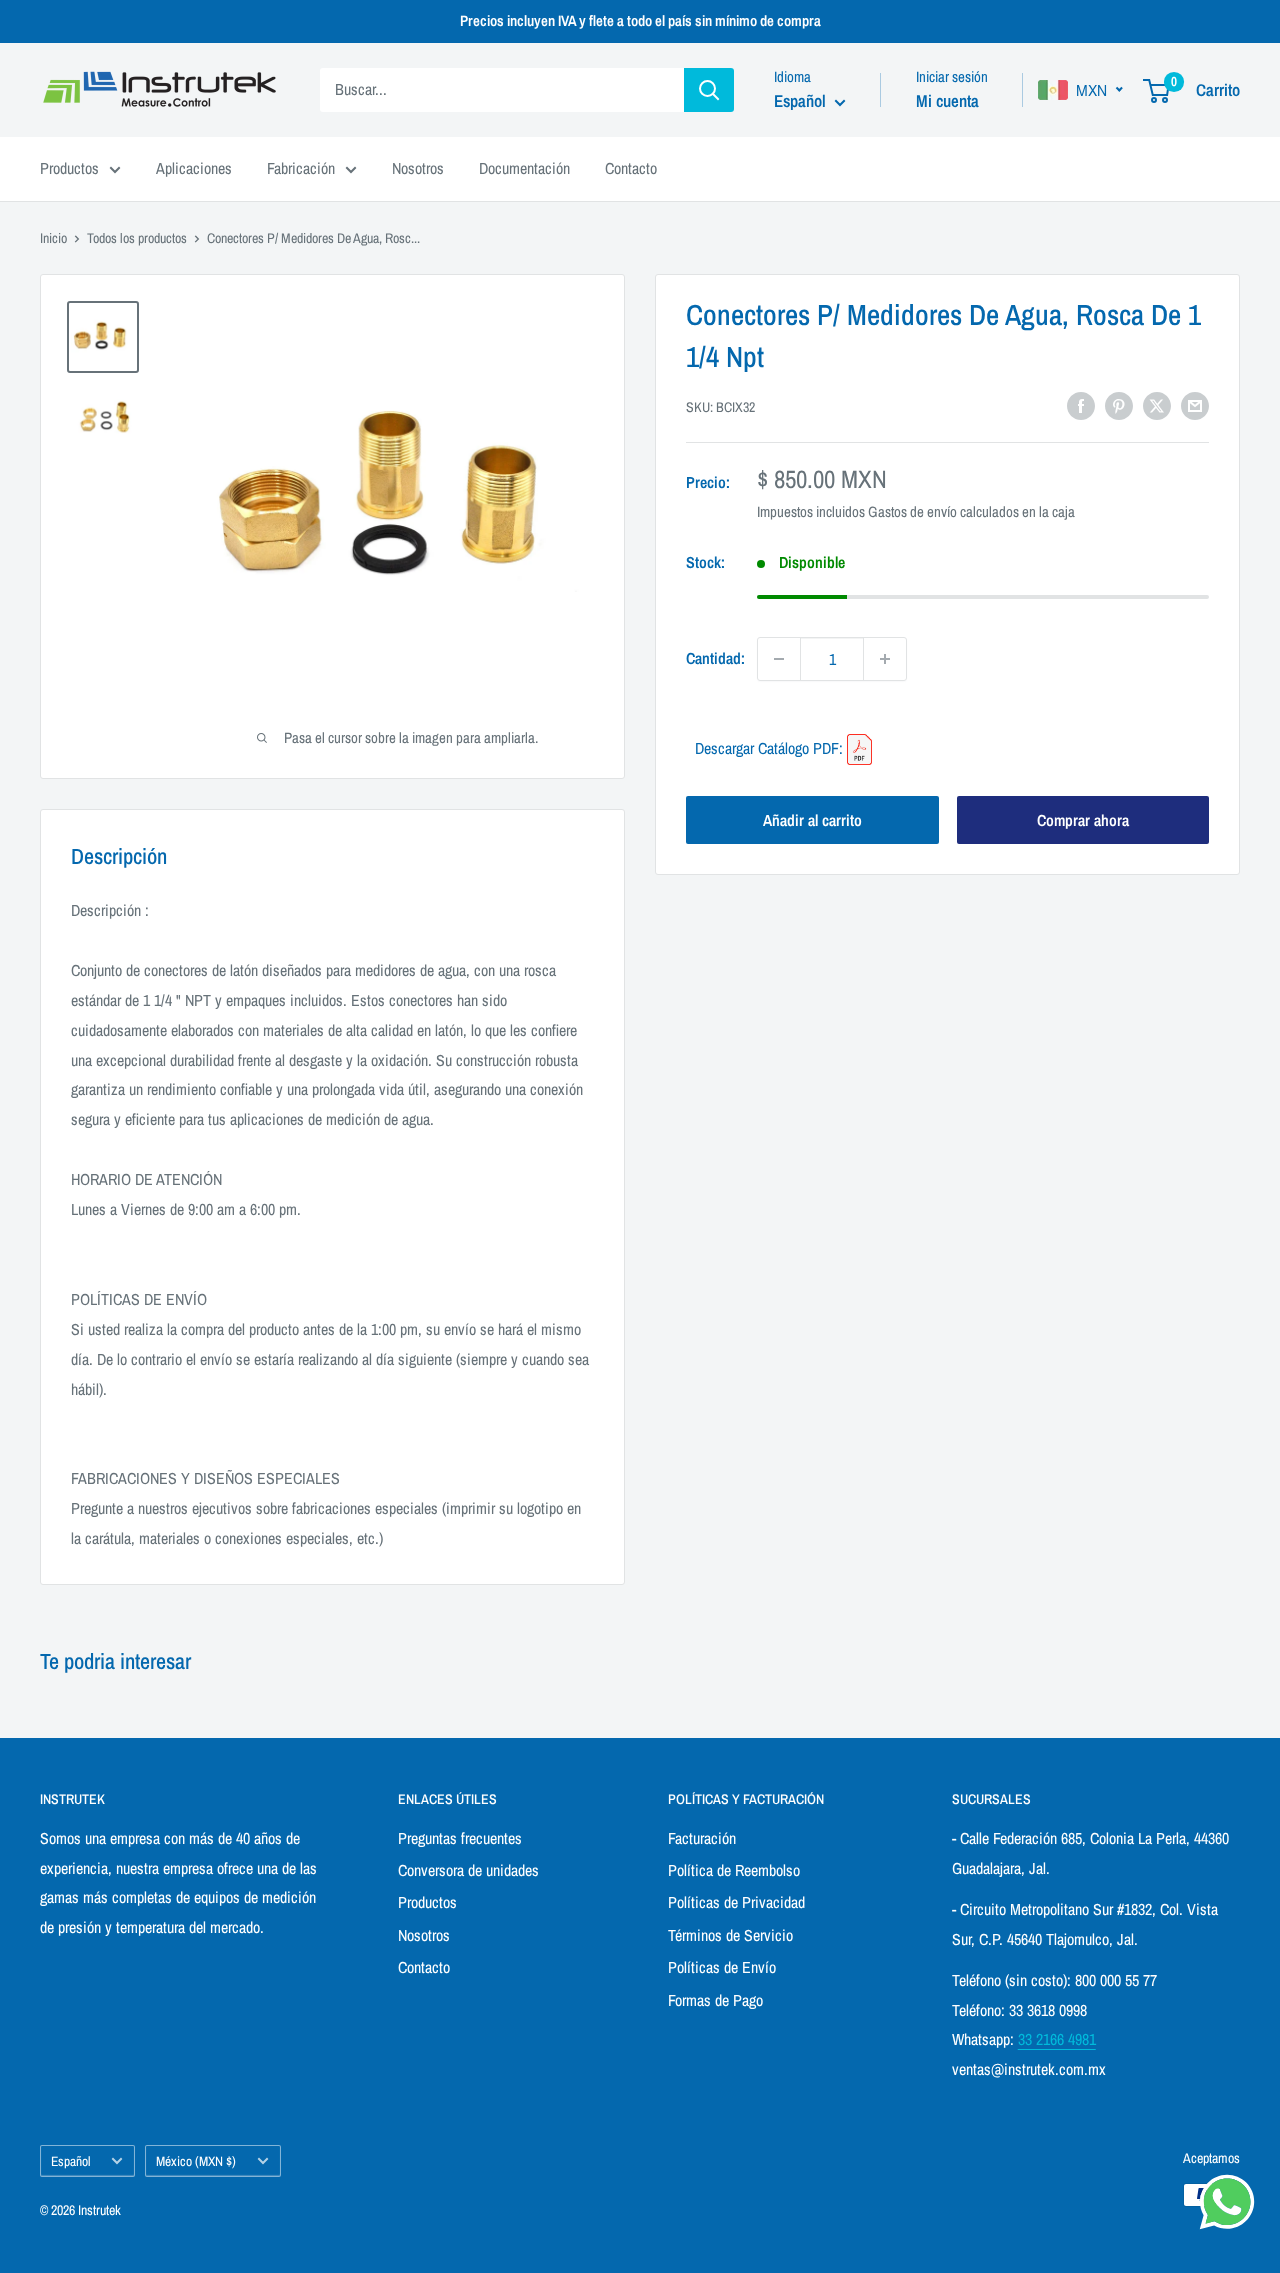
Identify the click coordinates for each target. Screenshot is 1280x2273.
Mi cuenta (947, 100)
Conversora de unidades (468, 1870)
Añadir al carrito (812, 820)
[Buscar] (709, 90)
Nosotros (418, 168)
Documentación (524, 168)
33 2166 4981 (1057, 2039)
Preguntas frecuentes (460, 1838)
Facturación (702, 1838)
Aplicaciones (194, 168)
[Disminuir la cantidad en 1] (779, 659)
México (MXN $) (196, 2161)
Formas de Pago (715, 2000)
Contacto (631, 168)
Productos (69, 168)
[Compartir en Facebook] (1081, 405)
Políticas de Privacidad (736, 1902)
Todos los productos (137, 238)
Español (70, 2161)
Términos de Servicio (730, 1935)
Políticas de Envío (722, 1967)
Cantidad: (715, 658)
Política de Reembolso (734, 1870)
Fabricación (301, 168)
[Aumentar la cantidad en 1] (885, 659)
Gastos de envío (912, 511)
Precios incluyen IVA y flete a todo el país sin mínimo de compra (640, 20)
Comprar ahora (1083, 820)
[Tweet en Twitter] (1157, 405)
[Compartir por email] (1195, 405)
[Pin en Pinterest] (1119, 405)
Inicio (53, 238)
